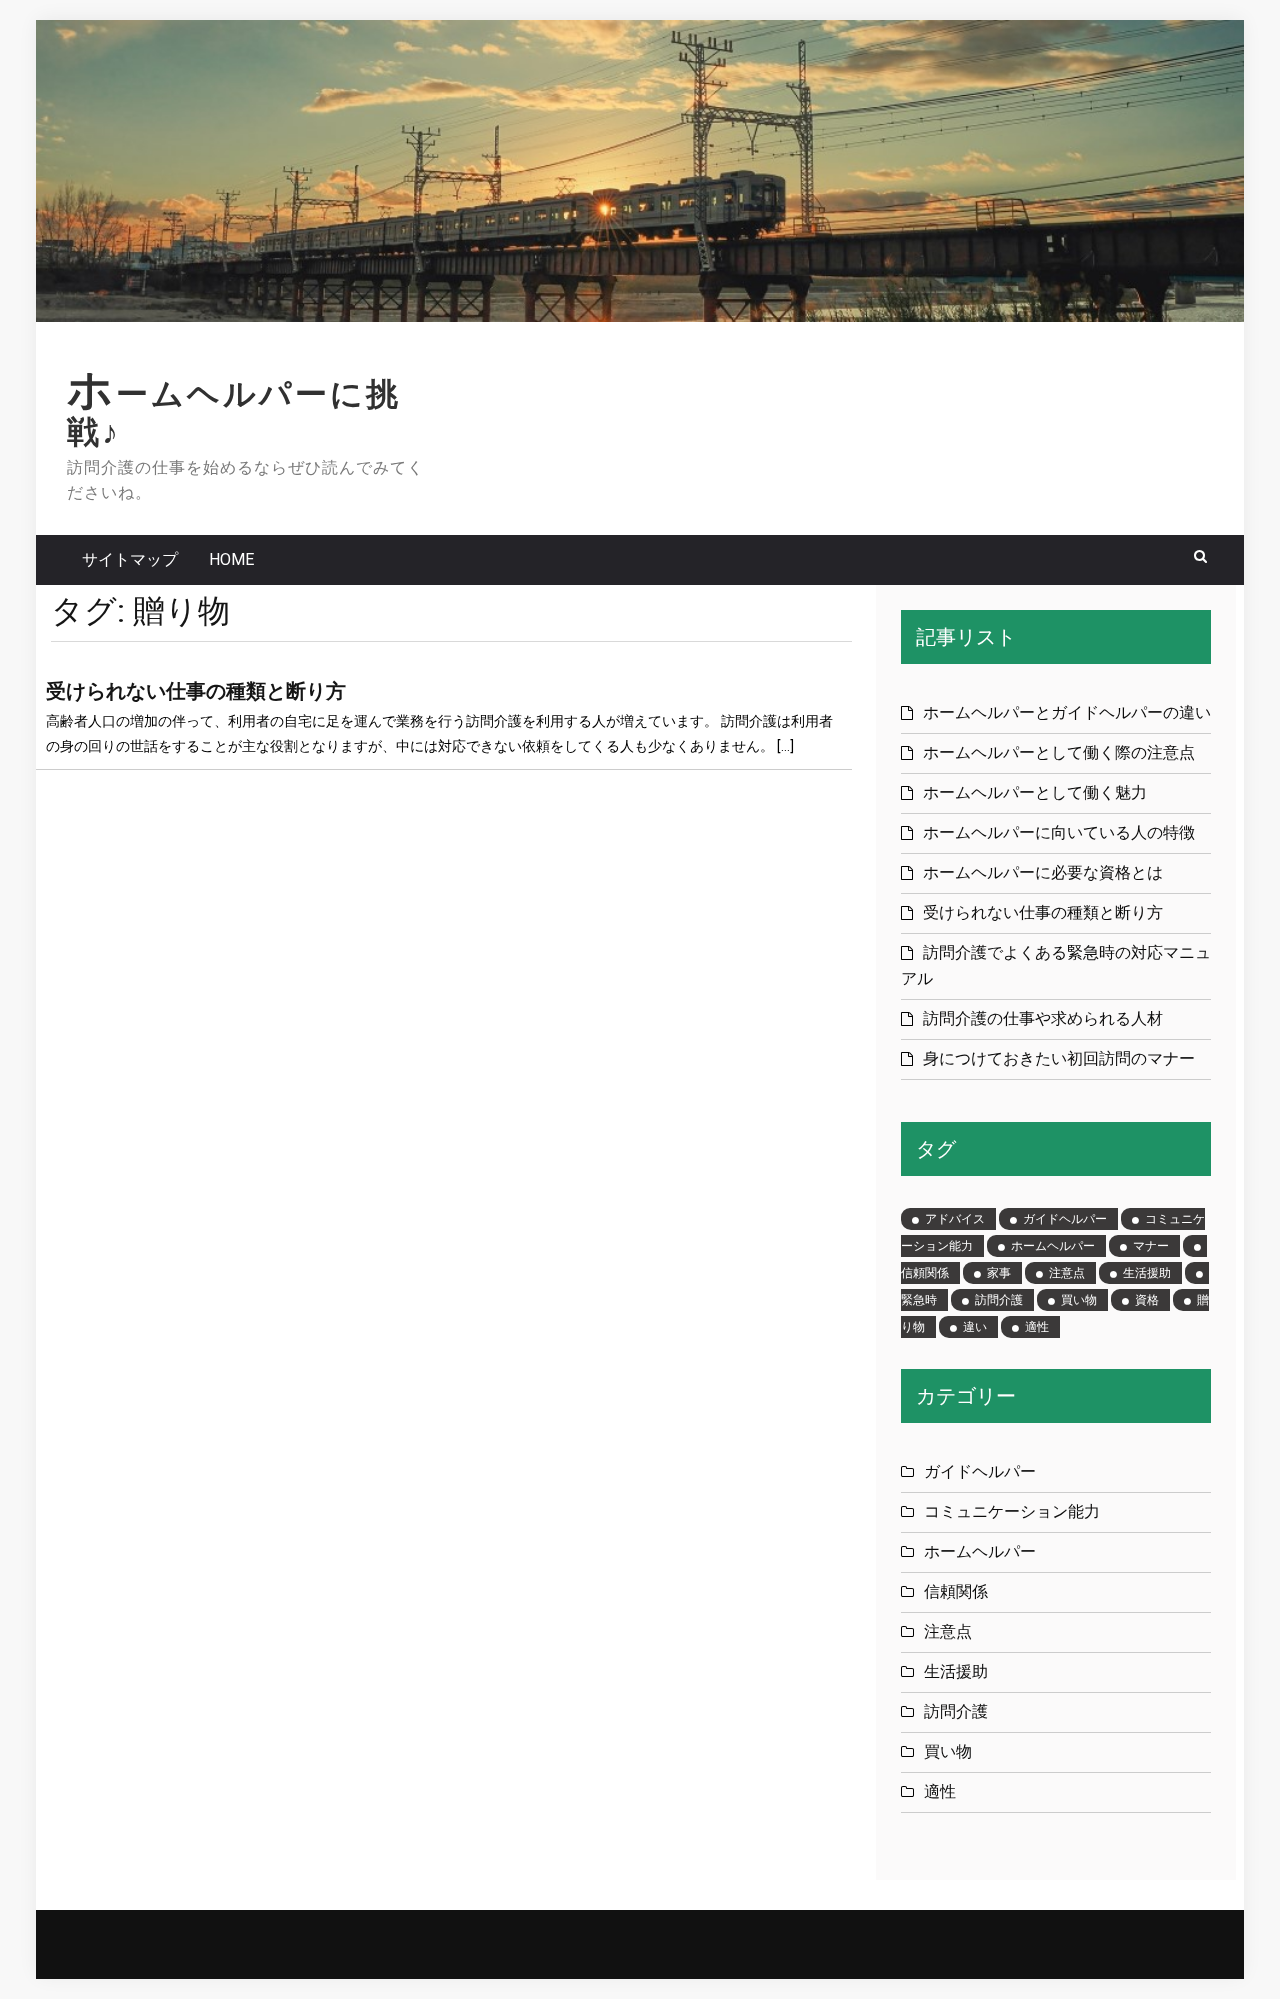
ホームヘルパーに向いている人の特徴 (1059, 832)
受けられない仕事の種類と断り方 (196, 691)
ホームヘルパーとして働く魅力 (1035, 792)
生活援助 (1147, 1273)
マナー (1151, 1246)
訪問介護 (999, 1300)
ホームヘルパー (1053, 1246)
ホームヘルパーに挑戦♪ (234, 413)
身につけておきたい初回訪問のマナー (1059, 1058)
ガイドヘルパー (1065, 1219)
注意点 (1067, 1273)
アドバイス (955, 1219)
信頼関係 (956, 1591)
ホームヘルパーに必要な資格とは (1043, 872)
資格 (1147, 1300)
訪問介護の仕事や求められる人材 (1043, 1018)
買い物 (1079, 1300)
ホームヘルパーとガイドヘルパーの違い (1067, 712)
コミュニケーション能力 (1012, 1511)
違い (975, 1327)
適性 (1037, 1327)
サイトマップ (130, 559)
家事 (999, 1273)
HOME (231, 559)
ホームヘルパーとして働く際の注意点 (1059, 752)
